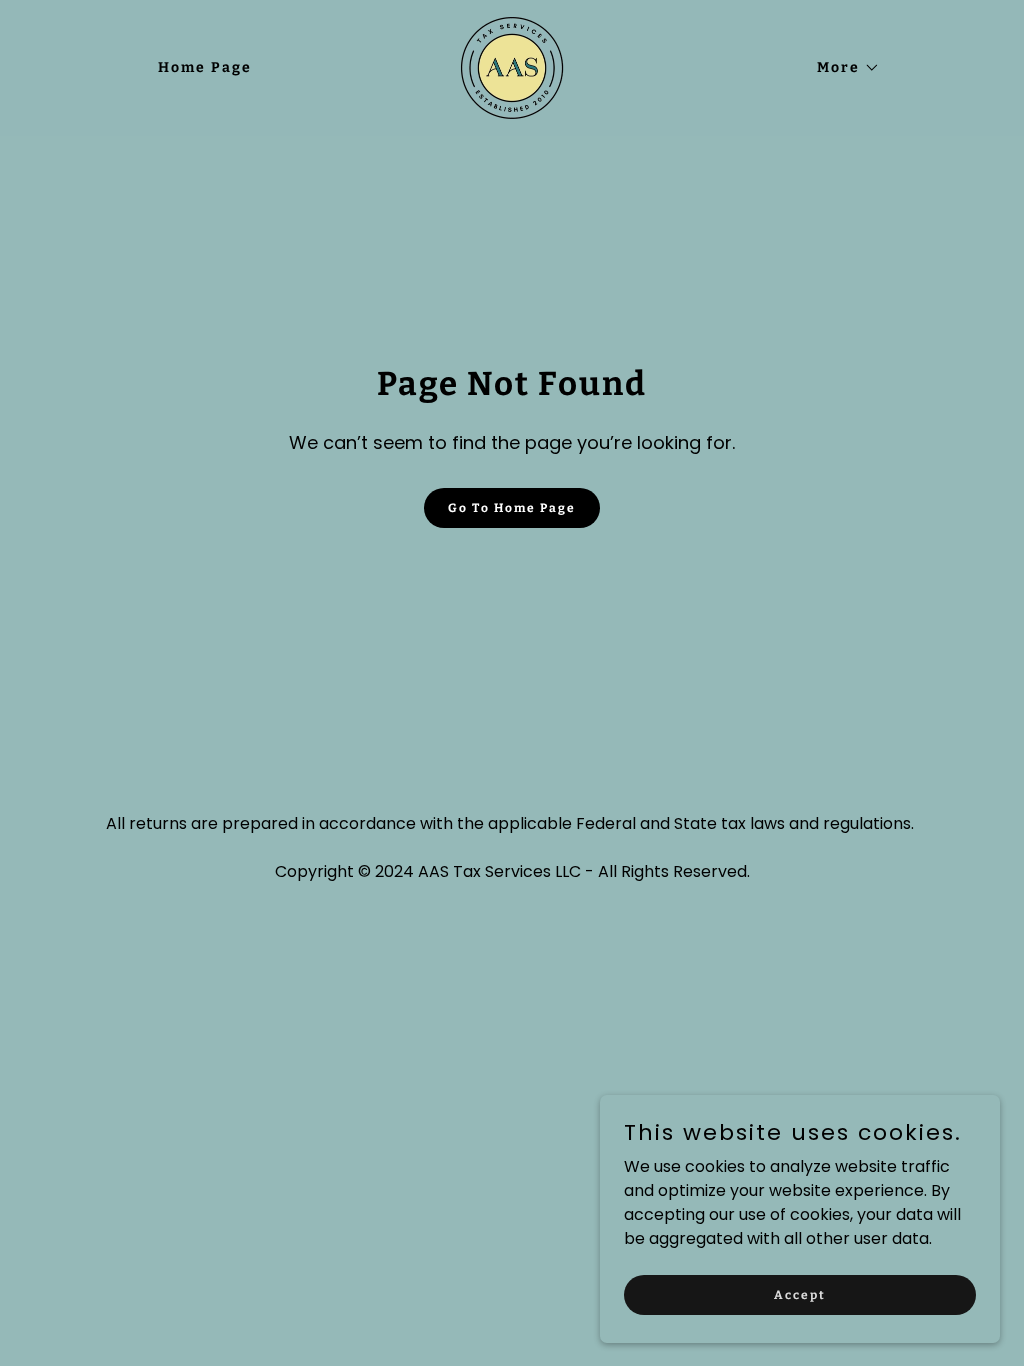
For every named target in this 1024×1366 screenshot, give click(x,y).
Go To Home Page (512, 508)
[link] (512, 66)
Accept (800, 1294)
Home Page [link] (205, 67)
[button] (841, 68)
